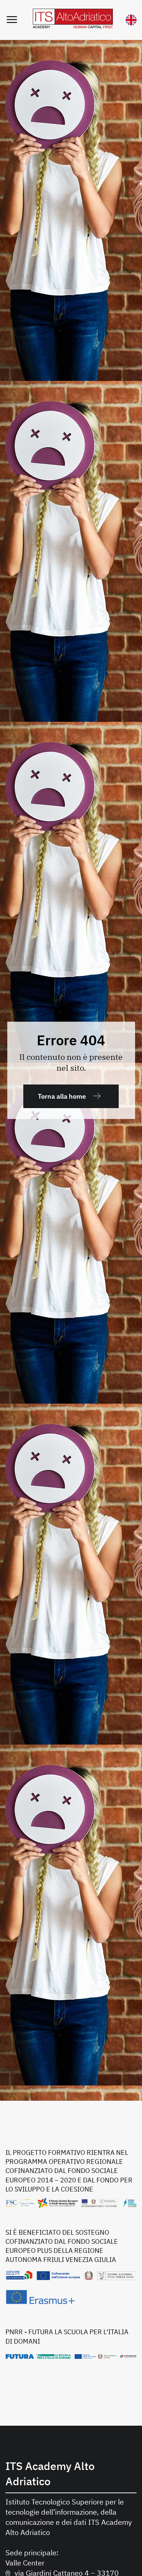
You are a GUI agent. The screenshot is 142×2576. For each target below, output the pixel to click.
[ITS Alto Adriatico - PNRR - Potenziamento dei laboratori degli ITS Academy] (71, 2356)
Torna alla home (62, 1096)
